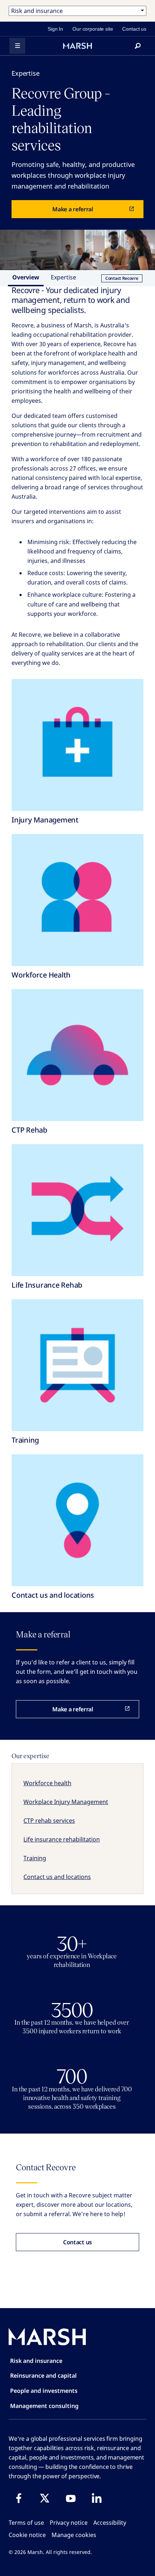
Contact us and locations (57, 1877)
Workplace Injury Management (66, 1802)
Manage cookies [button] (74, 2535)
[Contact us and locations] (77, 1520)
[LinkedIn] (97, 2498)
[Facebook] (19, 2498)
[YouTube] (71, 2498)
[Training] (77, 1365)
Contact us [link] (134, 29)
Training (35, 1858)
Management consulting (44, 2406)
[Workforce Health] (77, 900)
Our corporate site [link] (93, 29)
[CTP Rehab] (77, 1055)
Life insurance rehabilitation (62, 1839)
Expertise (63, 277)
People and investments (44, 2391)
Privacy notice (69, 2523)
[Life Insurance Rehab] (77, 1210)
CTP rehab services (49, 1821)
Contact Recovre (122, 278)
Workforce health (47, 1783)
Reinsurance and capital (43, 2376)
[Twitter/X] (45, 2498)
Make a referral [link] (73, 209)
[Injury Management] (77, 745)
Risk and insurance (36, 2361)
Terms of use (26, 2523)
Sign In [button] (55, 29)
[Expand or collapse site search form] (138, 46)
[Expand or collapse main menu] (17, 46)
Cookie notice (27, 2535)
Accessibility (110, 2523)
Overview (26, 277)
